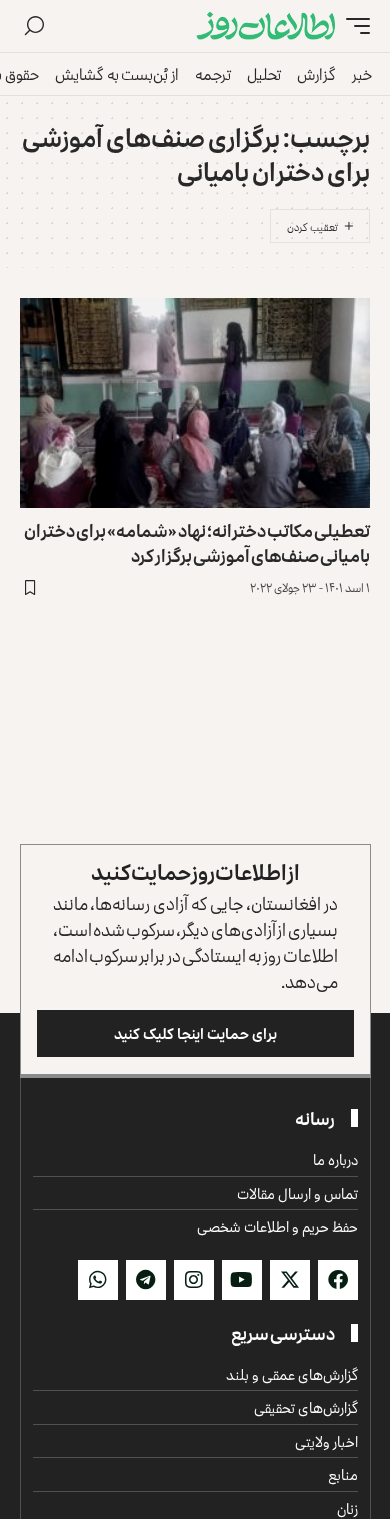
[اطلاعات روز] (266, 26)
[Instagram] (194, 1280)
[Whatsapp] (98, 1280)
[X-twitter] (290, 1280)
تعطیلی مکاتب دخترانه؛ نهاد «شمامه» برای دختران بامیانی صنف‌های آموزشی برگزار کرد (197, 542)
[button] (353, 26)
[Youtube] (242, 1280)
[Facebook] (338, 1280)
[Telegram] (146, 1280)
